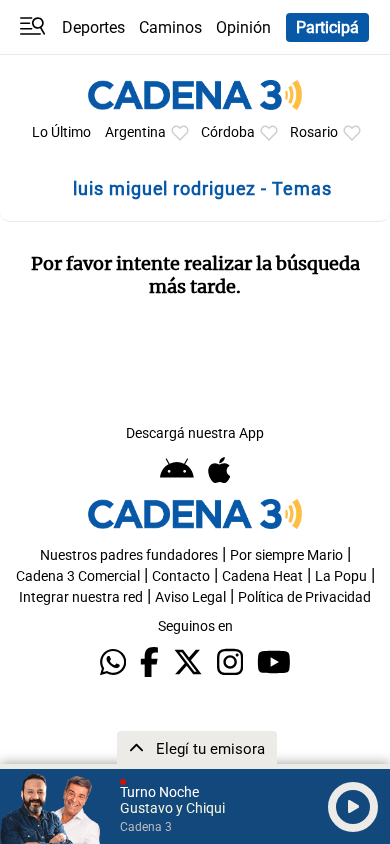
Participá (327, 27)
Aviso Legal (190, 597)
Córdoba (228, 132)
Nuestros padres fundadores (129, 555)
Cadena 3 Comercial (78, 576)
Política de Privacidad (304, 597)
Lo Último (61, 132)
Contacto (181, 576)
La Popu (341, 576)
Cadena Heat (262, 576)
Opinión (243, 27)
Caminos (170, 27)
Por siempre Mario (286, 555)
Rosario (314, 132)
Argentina (135, 132)
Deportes (93, 27)
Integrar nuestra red (81, 597)
